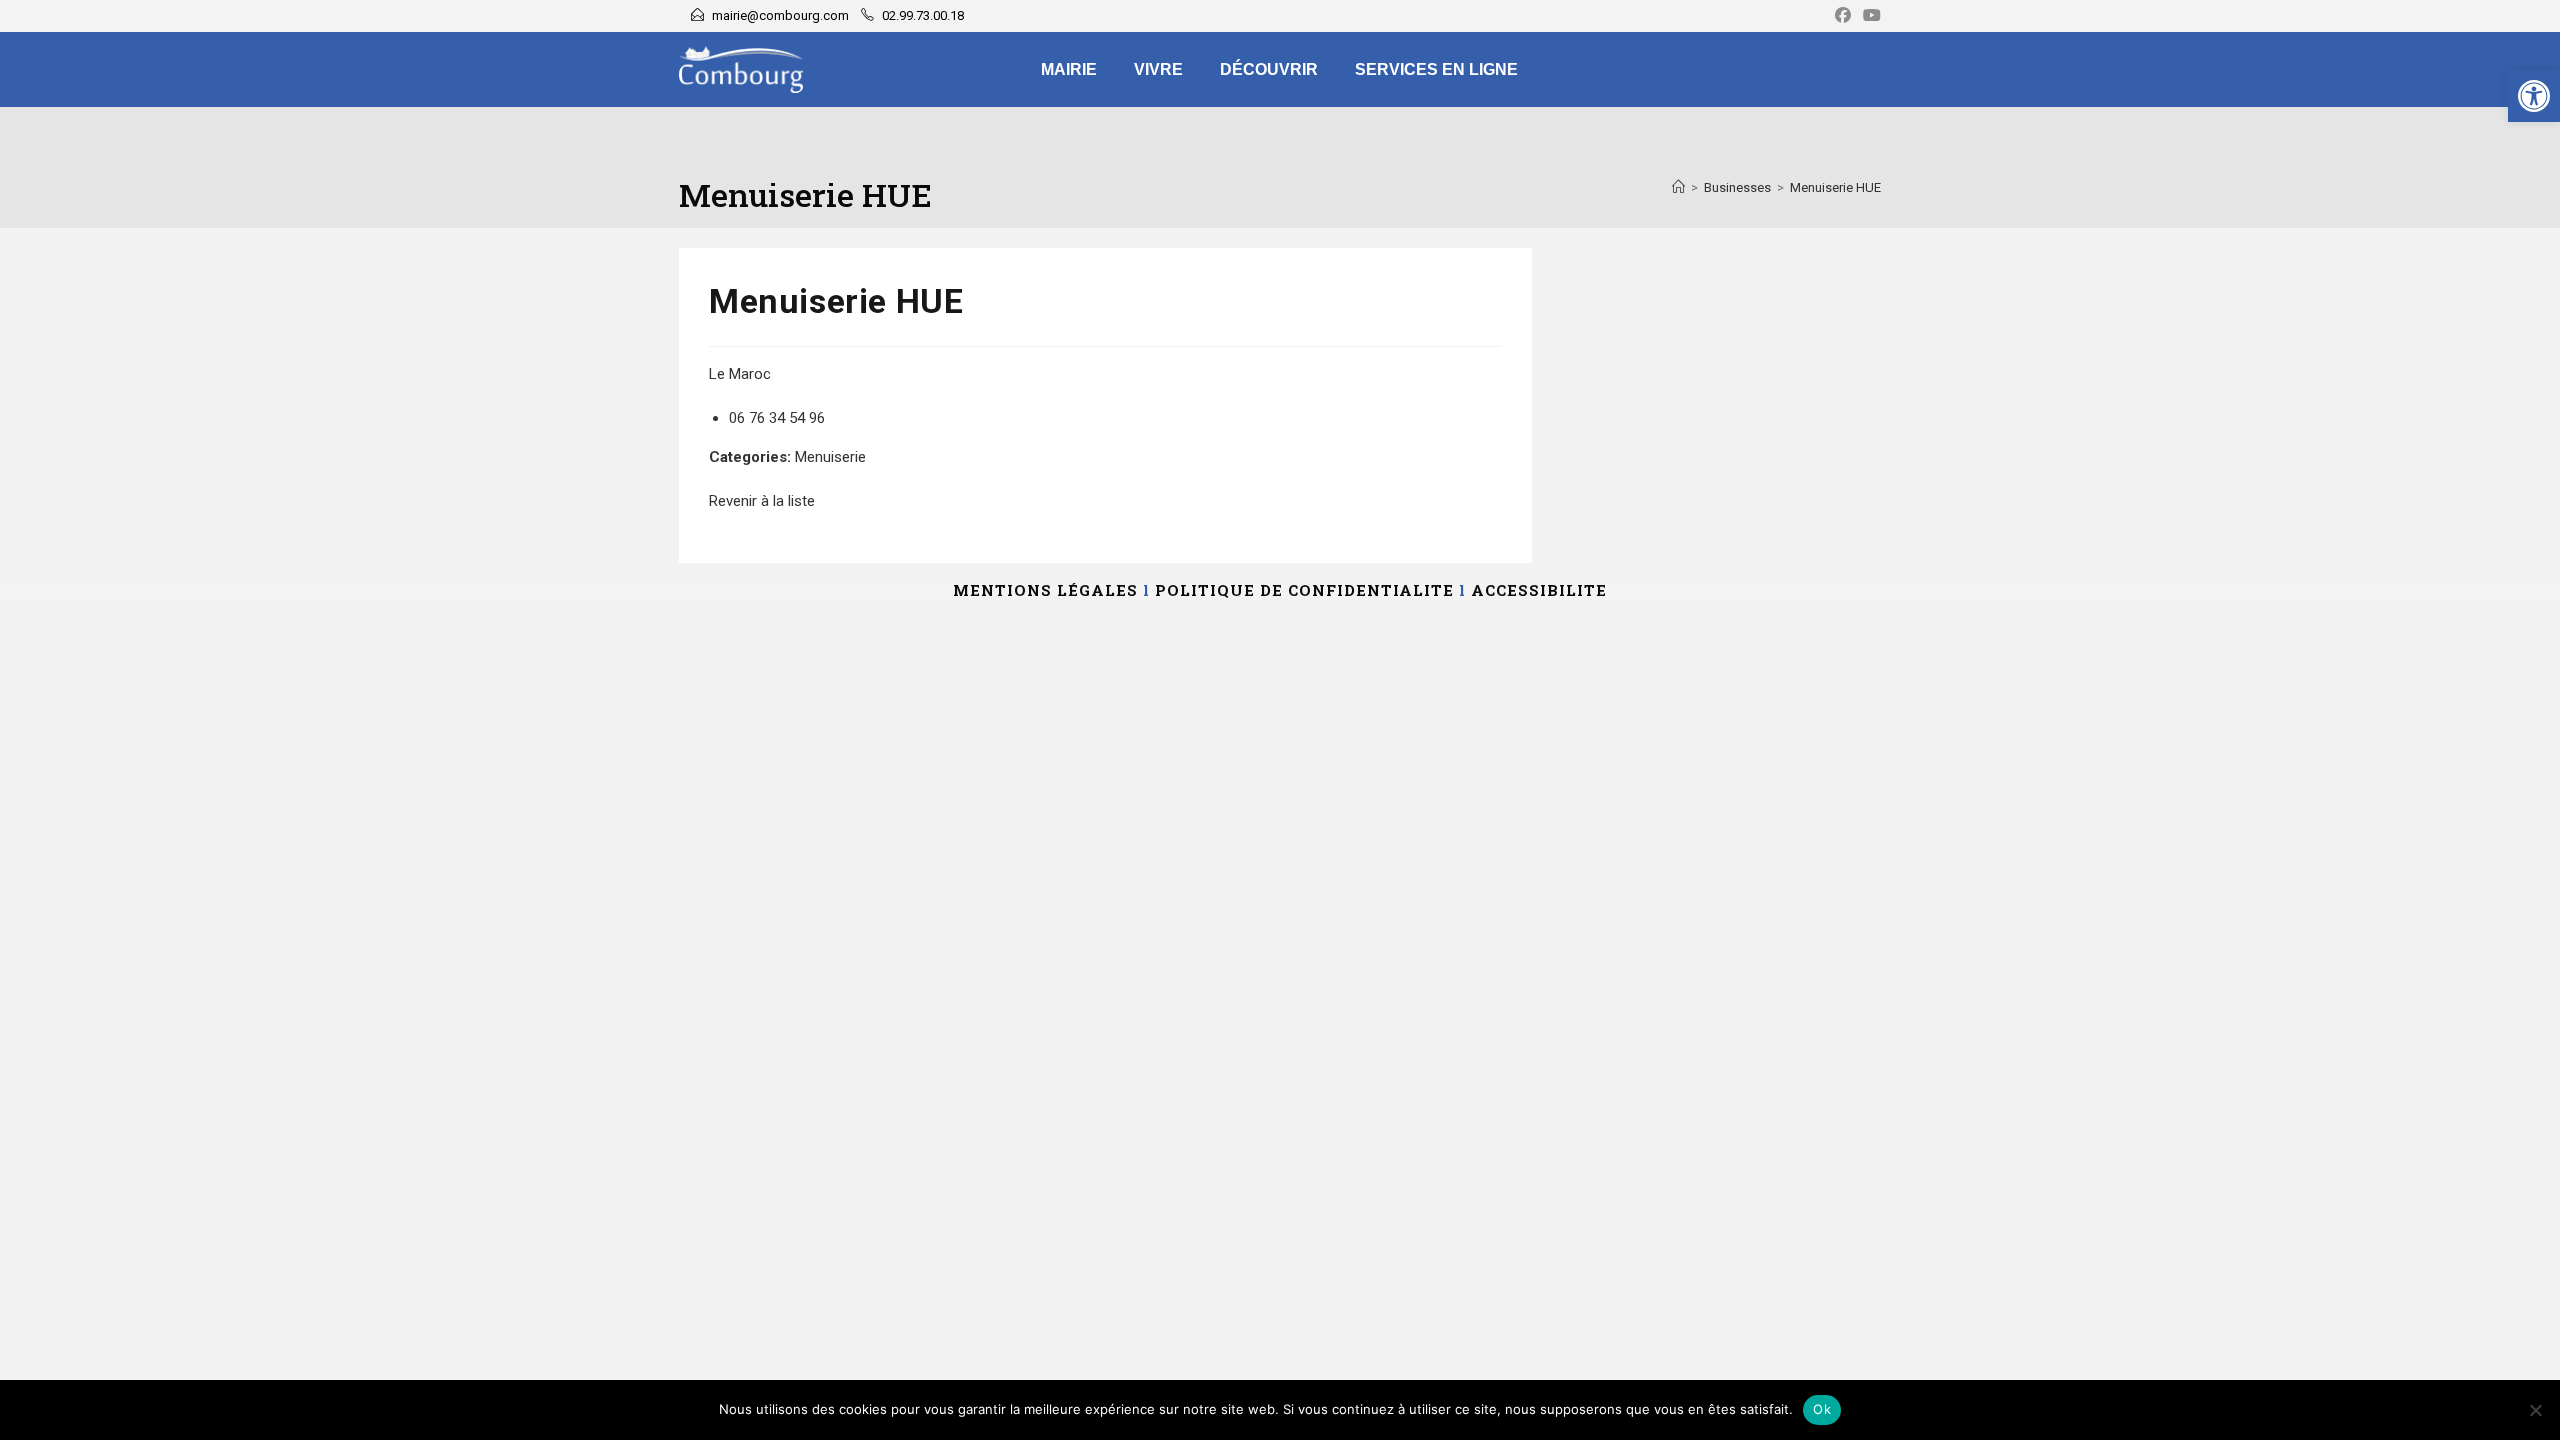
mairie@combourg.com (780, 15)
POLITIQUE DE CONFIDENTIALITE (1304, 590)
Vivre (1158, 69)
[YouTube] (1869, 16)
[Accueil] (1678, 187)
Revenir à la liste (762, 501)
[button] (2534, 96)
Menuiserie (830, 457)
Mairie (1069, 69)
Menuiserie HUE (1835, 187)
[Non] (2535, 1410)
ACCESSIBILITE (1539, 590)
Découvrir (1269, 69)
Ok (1822, 1409)
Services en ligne (1436, 69)
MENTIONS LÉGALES (1045, 590)
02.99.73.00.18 (923, 15)
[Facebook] (1843, 16)
